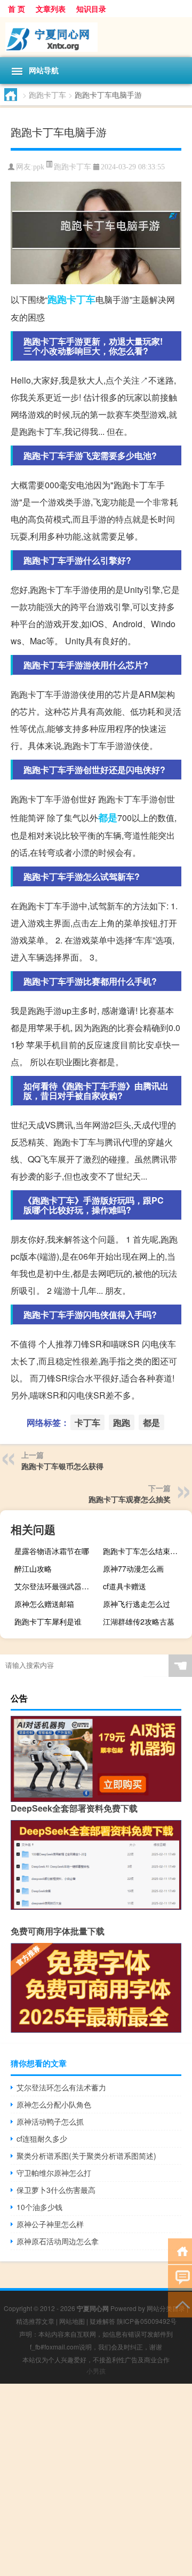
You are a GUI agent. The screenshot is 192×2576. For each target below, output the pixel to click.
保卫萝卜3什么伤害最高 (56, 2190)
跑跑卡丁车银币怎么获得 (62, 1466)
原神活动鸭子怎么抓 (50, 2121)
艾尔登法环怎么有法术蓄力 (61, 2087)
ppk (39, 167)
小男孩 (96, 2371)
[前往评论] (180, 2277)
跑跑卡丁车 (47, 95)
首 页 (17, 9)
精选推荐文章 (35, 2321)
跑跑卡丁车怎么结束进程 (144, 1551)
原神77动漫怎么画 (133, 1568)
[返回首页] (180, 2250)
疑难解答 (102, 2321)
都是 (108, 817)
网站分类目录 (166, 2308)
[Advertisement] (96, 2480)
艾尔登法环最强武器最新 (55, 1586)
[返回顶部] (180, 2304)
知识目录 (91, 9)
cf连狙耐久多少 (42, 2138)
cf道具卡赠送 (125, 1586)
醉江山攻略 (33, 1568)
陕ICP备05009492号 (147, 2321)
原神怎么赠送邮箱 (44, 1604)
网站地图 (72, 2321)
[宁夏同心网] (96, 37)
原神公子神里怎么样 (50, 2224)
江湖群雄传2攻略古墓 (139, 1621)
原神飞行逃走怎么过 (137, 1604)
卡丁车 (81, 299)
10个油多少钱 (39, 2207)
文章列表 (51, 9)
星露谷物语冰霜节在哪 (52, 1551)
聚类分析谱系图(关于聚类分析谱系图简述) (86, 2156)
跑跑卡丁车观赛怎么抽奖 (130, 1499)
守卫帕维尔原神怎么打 (54, 2173)
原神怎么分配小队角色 (54, 2104)
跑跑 (57, 299)
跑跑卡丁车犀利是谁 (48, 1621)
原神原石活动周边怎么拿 (58, 2241)
